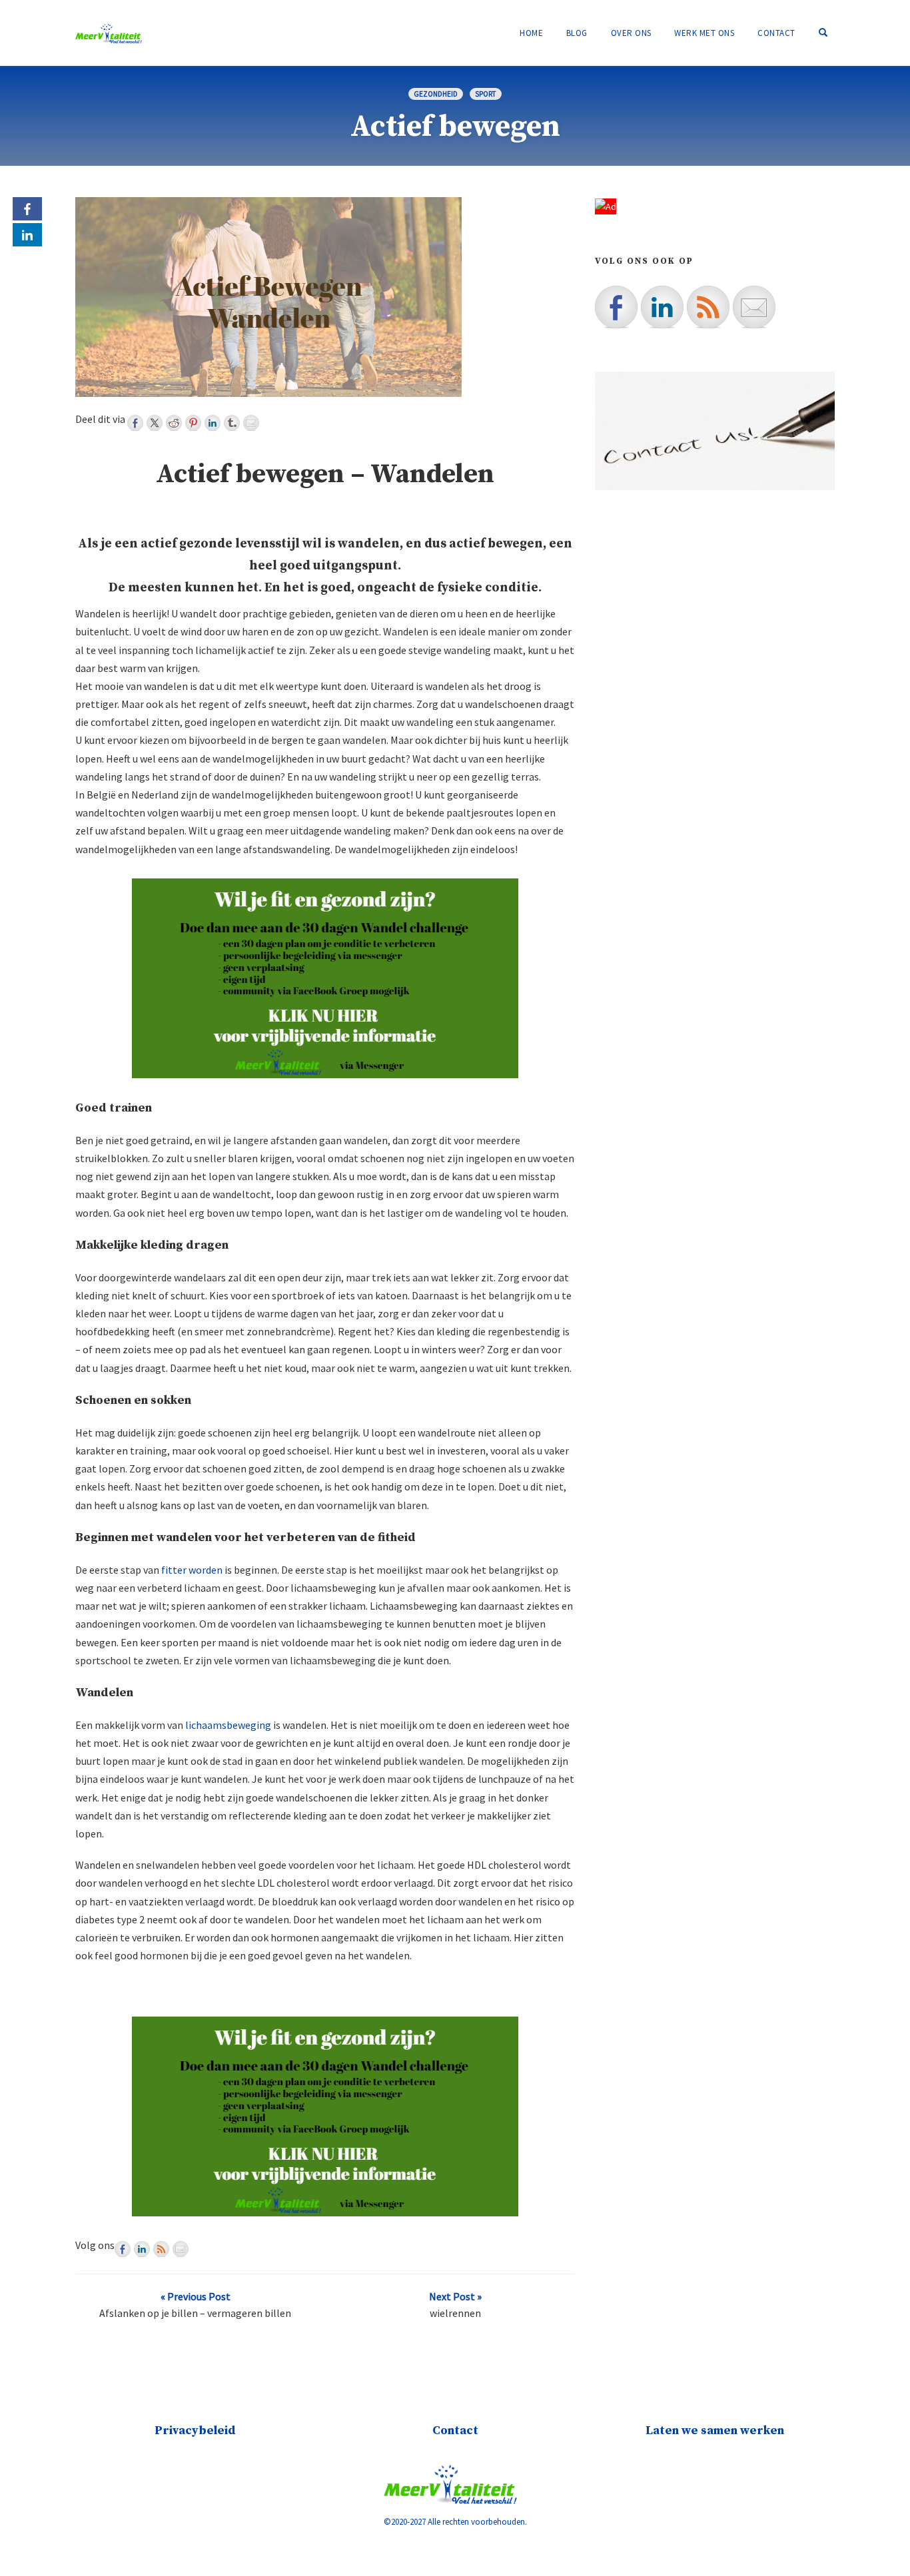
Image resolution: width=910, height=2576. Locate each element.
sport (486, 94)
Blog (577, 33)
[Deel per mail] (251, 423)
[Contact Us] (181, 2249)
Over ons (631, 33)
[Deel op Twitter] (155, 423)
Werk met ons (704, 33)
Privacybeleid (195, 2430)
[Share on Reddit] (174, 423)
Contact (776, 33)
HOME (531, 33)
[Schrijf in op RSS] (161, 2249)
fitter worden (192, 1570)
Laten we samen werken (715, 2430)
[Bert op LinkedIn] (142, 2249)
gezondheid (436, 94)
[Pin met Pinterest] (193, 423)
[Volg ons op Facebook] (123, 2249)
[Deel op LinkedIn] (213, 423)
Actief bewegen (455, 127)
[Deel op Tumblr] (232, 423)
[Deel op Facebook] (135, 423)
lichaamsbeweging (228, 1725)
